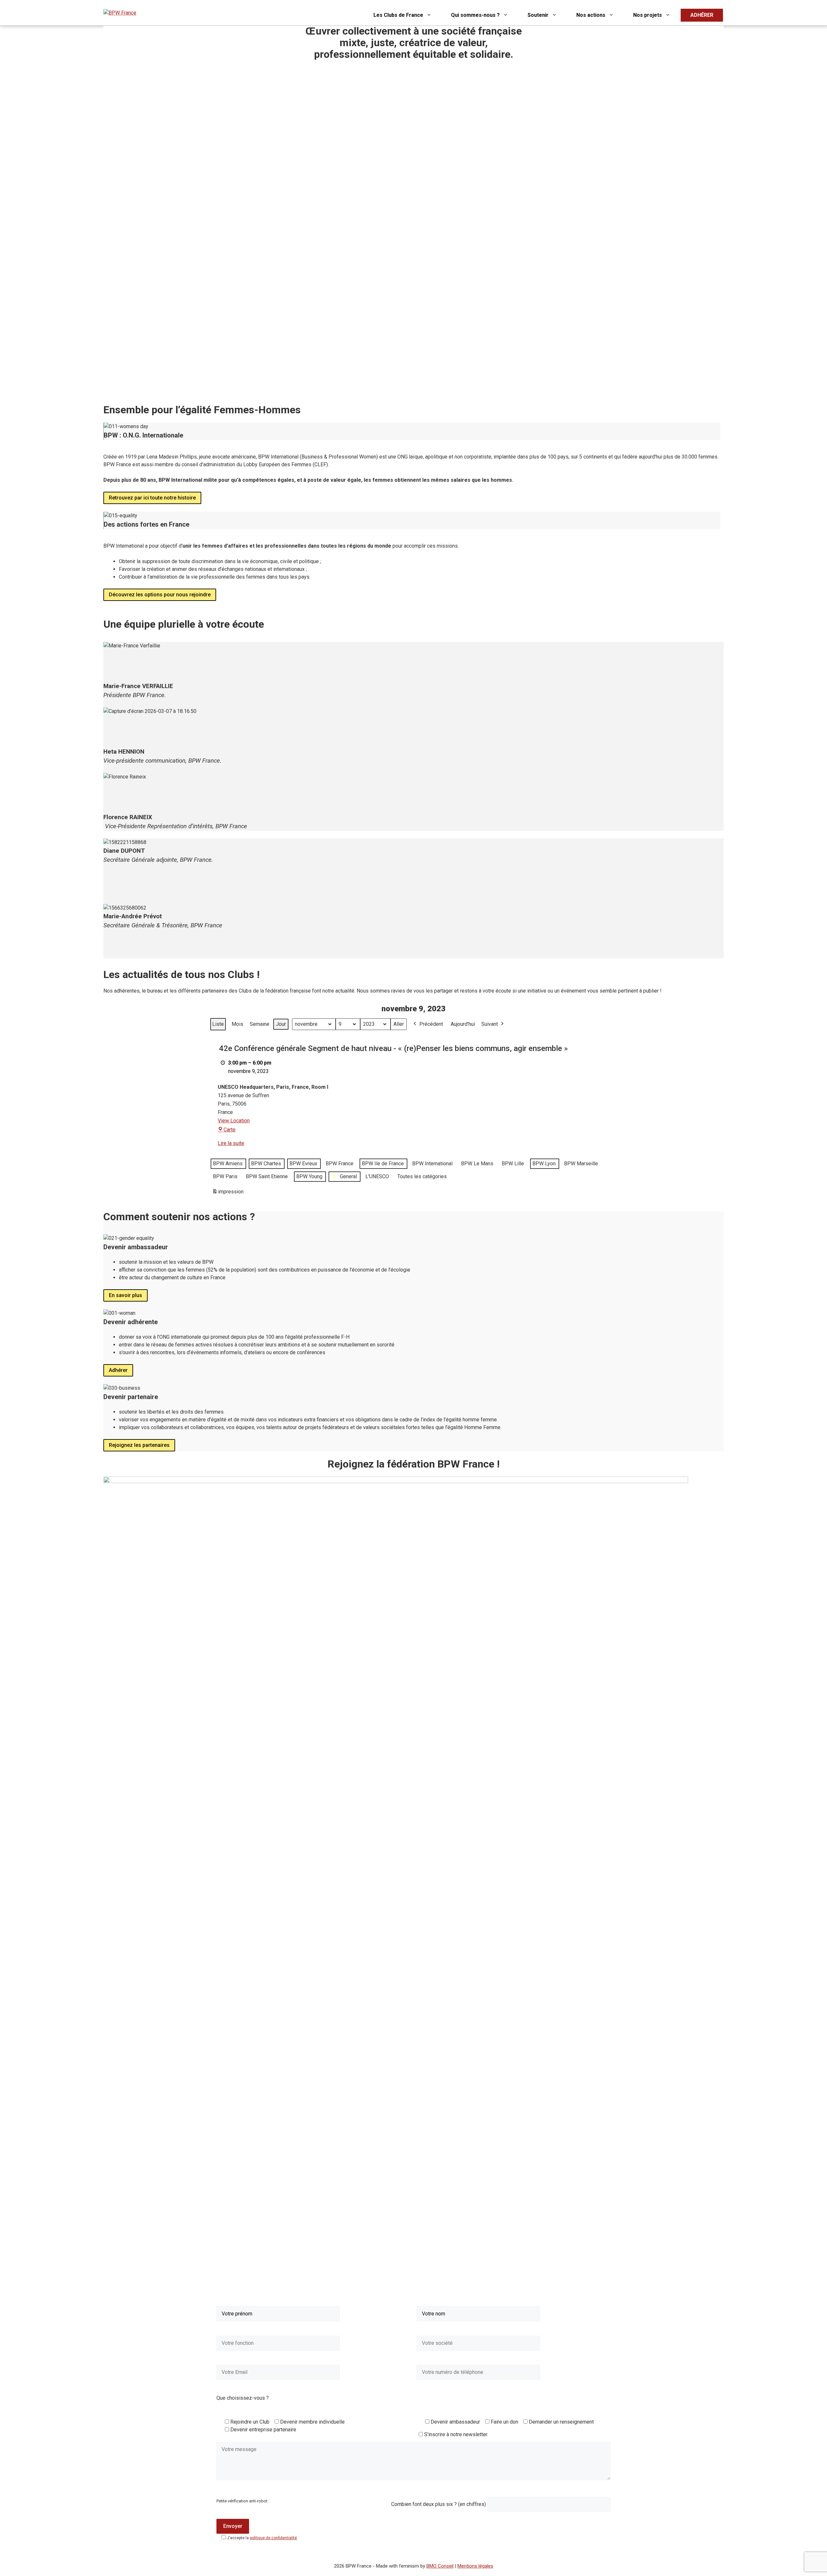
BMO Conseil (440, 2566)
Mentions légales (475, 2566)
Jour (281, 1024)
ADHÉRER (702, 15)
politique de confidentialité (273, 2538)
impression (228, 1194)
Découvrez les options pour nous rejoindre (160, 595)
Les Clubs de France (398, 15)
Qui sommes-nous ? (475, 15)
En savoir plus (126, 1295)
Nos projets (648, 15)
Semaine (260, 1024)
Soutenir (538, 15)
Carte (230, 1130)
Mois (237, 1024)
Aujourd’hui (463, 1024)
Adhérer (118, 1370)
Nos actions (591, 15)
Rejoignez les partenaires (139, 1445)
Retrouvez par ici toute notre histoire (152, 498)
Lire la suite (231, 1143)
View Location (234, 1121)
